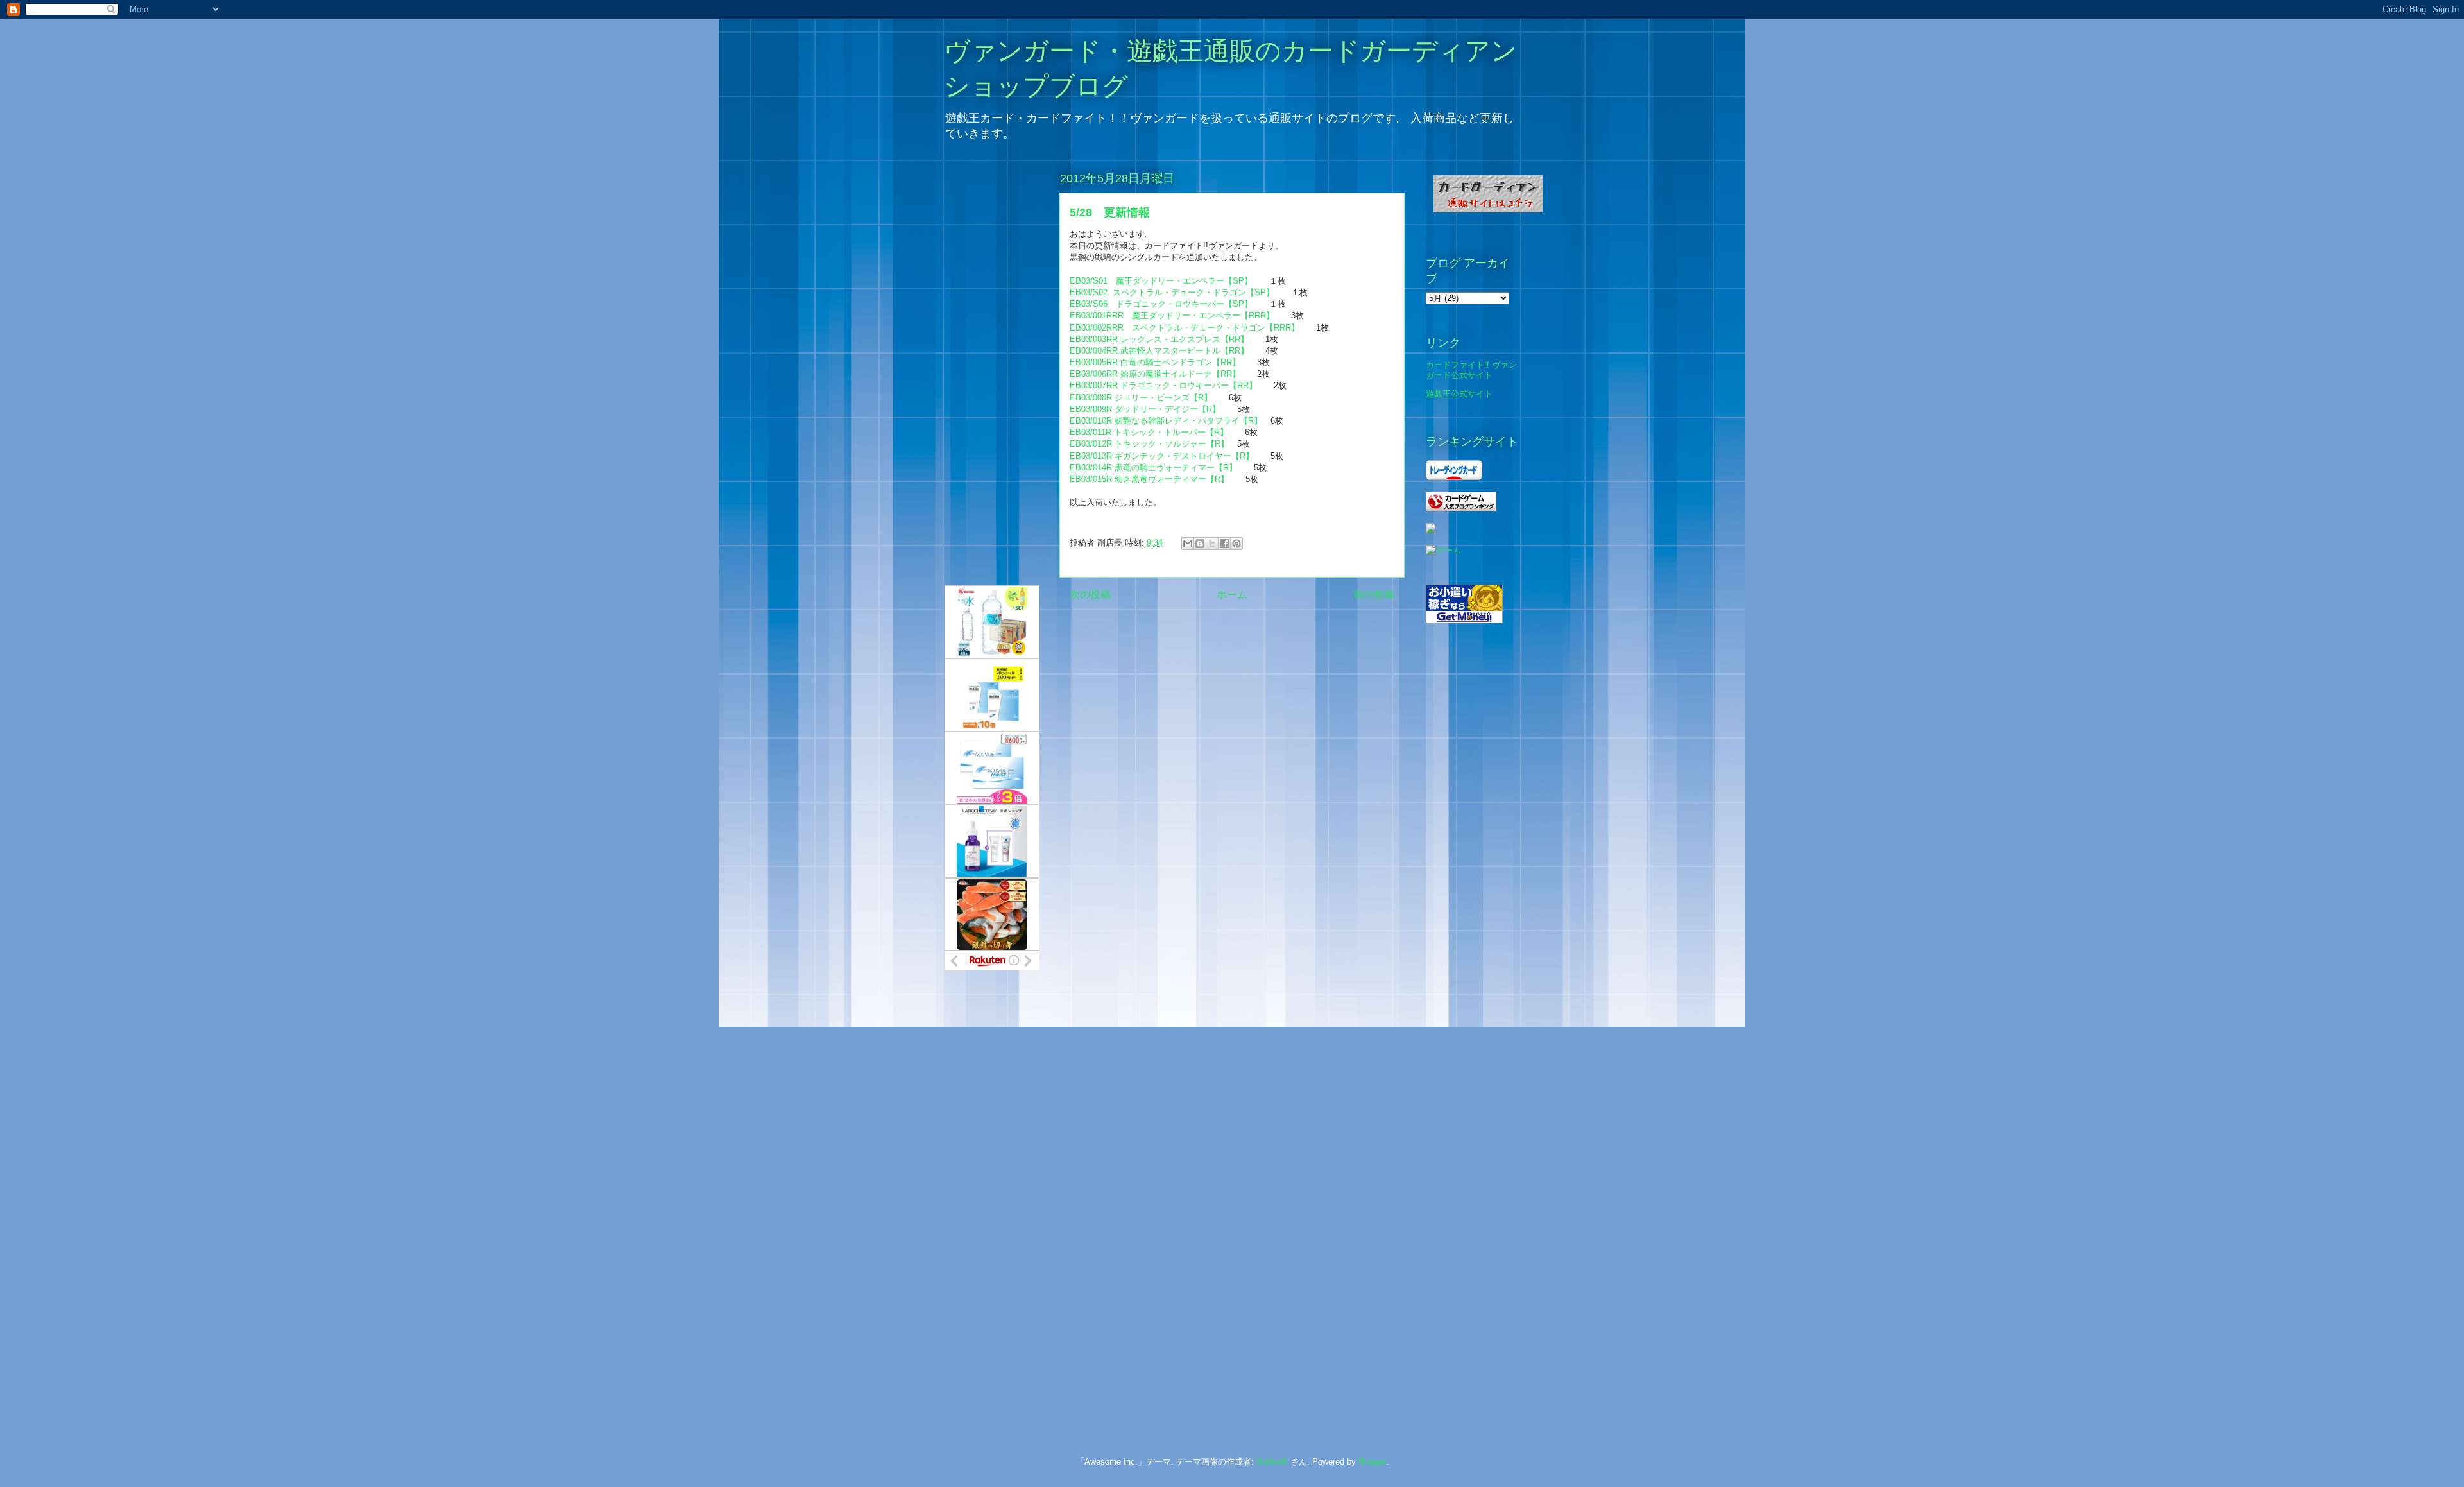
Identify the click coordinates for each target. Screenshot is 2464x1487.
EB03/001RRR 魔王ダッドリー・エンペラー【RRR (1168, 315)
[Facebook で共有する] (1224, 544)
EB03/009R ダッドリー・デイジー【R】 (1145, 409)
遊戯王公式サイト (1459, 394)
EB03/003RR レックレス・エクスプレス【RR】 (1159, 339)
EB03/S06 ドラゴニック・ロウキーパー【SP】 (1161, 304)
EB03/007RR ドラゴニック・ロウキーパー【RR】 (1163, 385)
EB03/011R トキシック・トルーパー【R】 (1149, 432)
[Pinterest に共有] (1236, 544)
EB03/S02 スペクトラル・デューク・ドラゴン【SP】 (1172, 292)
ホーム (1232, 595)
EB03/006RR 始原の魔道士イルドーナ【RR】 (1155, 374)
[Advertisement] (996, 1193)
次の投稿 (1090, 595)
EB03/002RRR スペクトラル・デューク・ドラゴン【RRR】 (1185, 328)
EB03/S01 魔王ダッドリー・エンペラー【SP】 (1161, 281)
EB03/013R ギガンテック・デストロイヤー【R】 (1162, 456)
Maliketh (1272, 1462)
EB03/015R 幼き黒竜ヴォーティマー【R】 (1149, 479)
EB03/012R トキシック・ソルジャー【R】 (1149, 444)
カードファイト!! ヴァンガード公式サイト (1471, 370)
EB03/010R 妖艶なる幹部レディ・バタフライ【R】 (1166, 421)
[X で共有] (1212, 544)
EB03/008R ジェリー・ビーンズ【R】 (1141, 398)
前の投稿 (1374, 595)
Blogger (1372, 1462)
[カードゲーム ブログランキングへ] (1461, 509)
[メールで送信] (1188, 544)
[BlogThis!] (1200, 544)
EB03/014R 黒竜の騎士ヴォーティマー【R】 (1153, 468)
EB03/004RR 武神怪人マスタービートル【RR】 (1159, 351)
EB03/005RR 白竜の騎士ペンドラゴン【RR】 (1155, 362)
